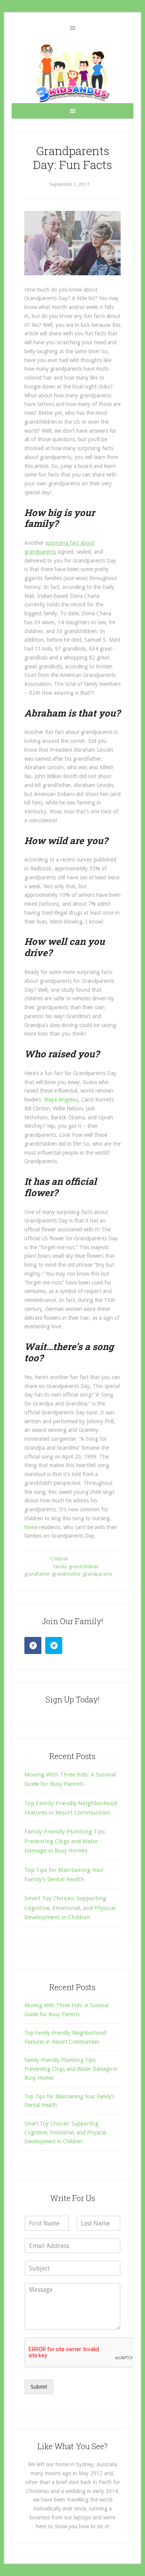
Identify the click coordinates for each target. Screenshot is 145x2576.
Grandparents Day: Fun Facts (72, 158)
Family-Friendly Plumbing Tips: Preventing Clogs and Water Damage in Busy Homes (65, 1841)
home (31, 1527)
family (60, 1567)
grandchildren (84, 1567)
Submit (39, 2387)
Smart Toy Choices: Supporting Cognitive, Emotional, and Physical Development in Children (70, 1908)
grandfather (37, 1574)
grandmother (67, 1574)
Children (59, 1559)
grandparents (98, 1574)
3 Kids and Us (72, 73)
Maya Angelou (61, 1100)
